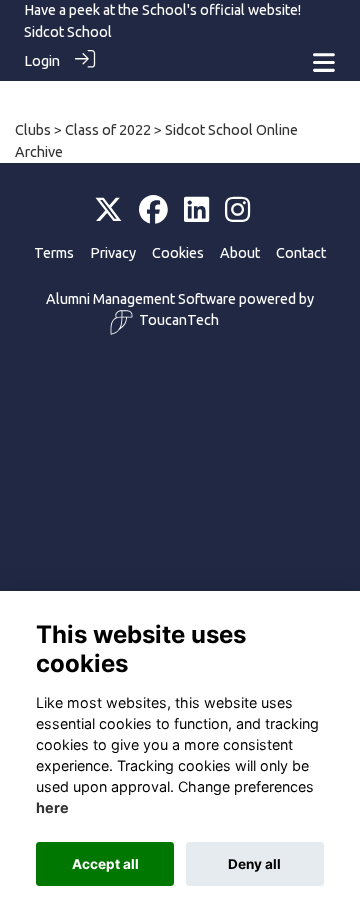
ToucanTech (179, 320)
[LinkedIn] (196, 211)
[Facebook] (153, 211)
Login (42, 61)
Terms (54, 253)
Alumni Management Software (141, 299)
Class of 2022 (108, 130)
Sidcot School (68, 32)
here (52, 807)
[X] (108, 211)
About (240, 253)
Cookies (178, 253)
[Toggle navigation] (324, 62)
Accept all (105, 864)
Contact (301, 253)
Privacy (113, 253)
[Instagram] (237, 211)
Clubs (33, 130)
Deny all (254, 864)
